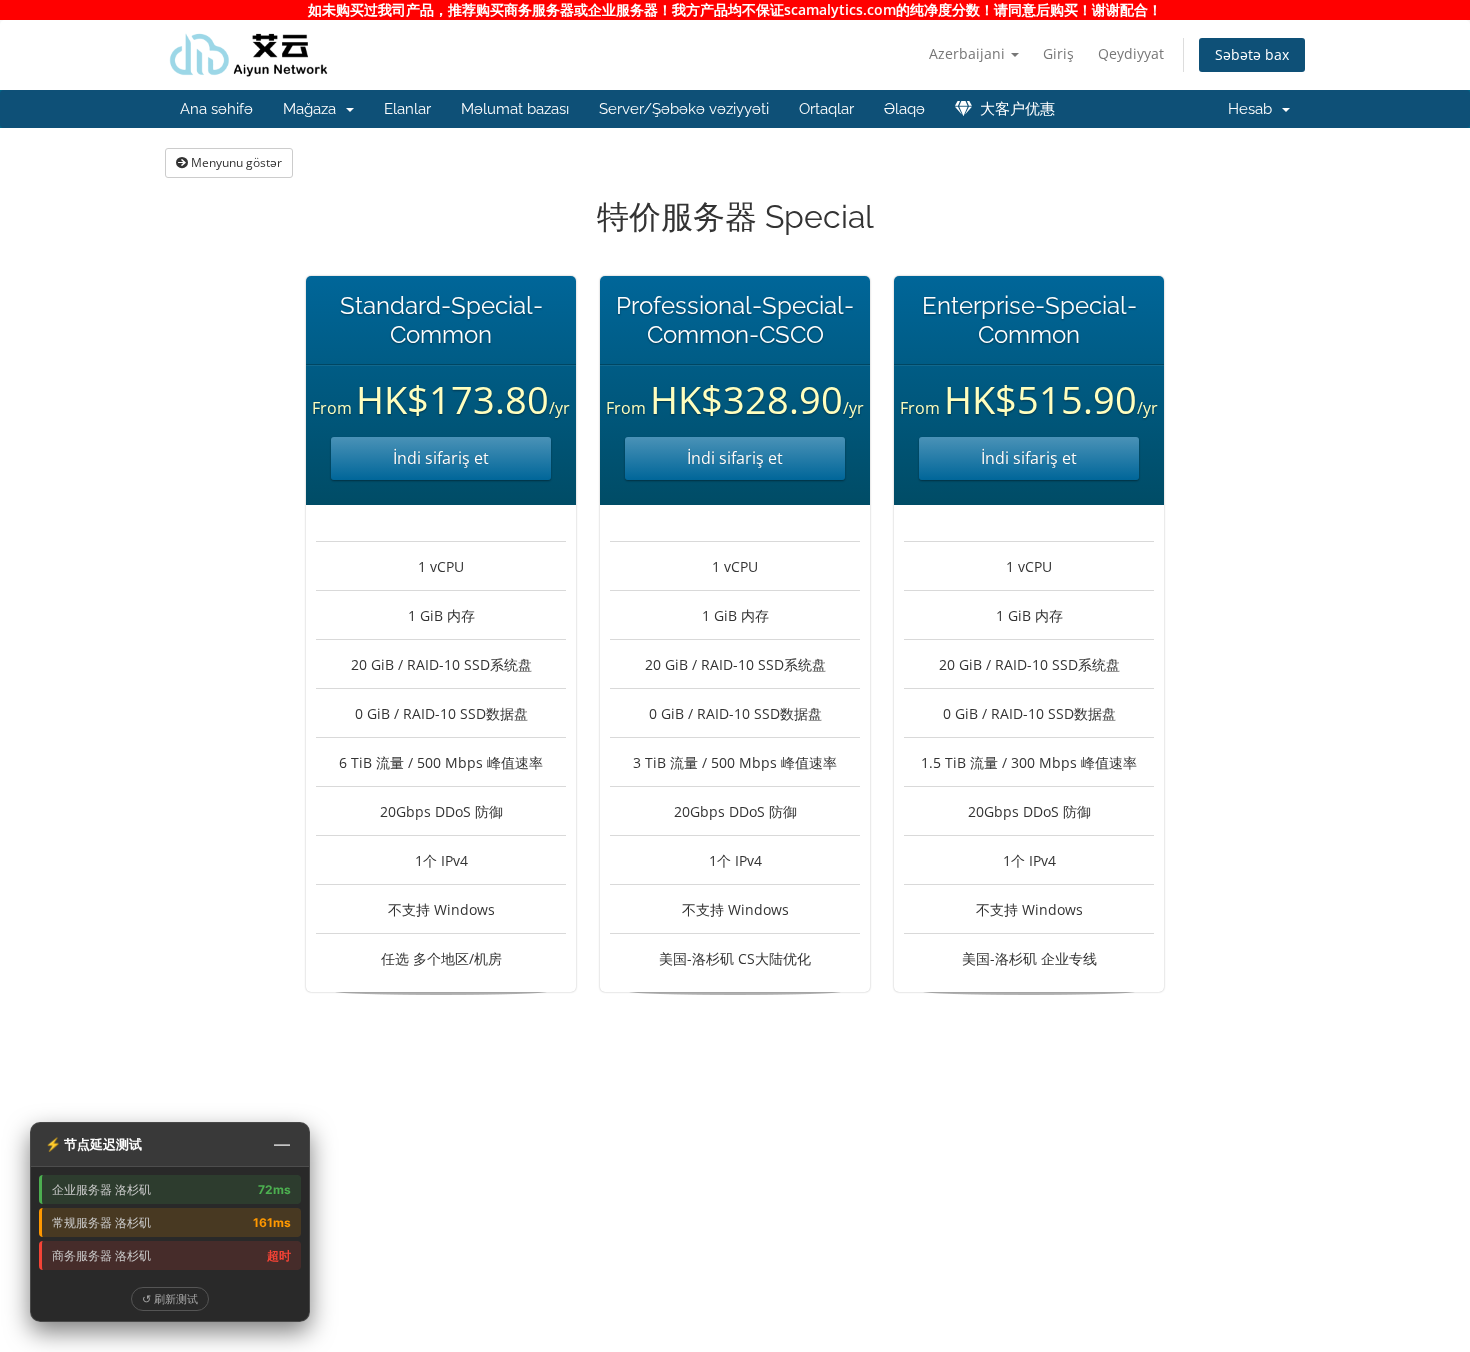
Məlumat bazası (515, 109)
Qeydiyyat (1131, 53)
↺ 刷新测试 (170, 1298)
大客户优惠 (1013, 109)
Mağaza (313, 109)
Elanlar (407, 109)
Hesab (1254, 109)
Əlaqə (904, 109)
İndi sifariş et (441, 458)
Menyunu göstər (235, 162)
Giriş (1058, 53)
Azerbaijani (969, 53)
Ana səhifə (216, 109)
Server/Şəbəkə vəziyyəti (684, 109)
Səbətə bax (1252, 54)
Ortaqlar (826, 109)
